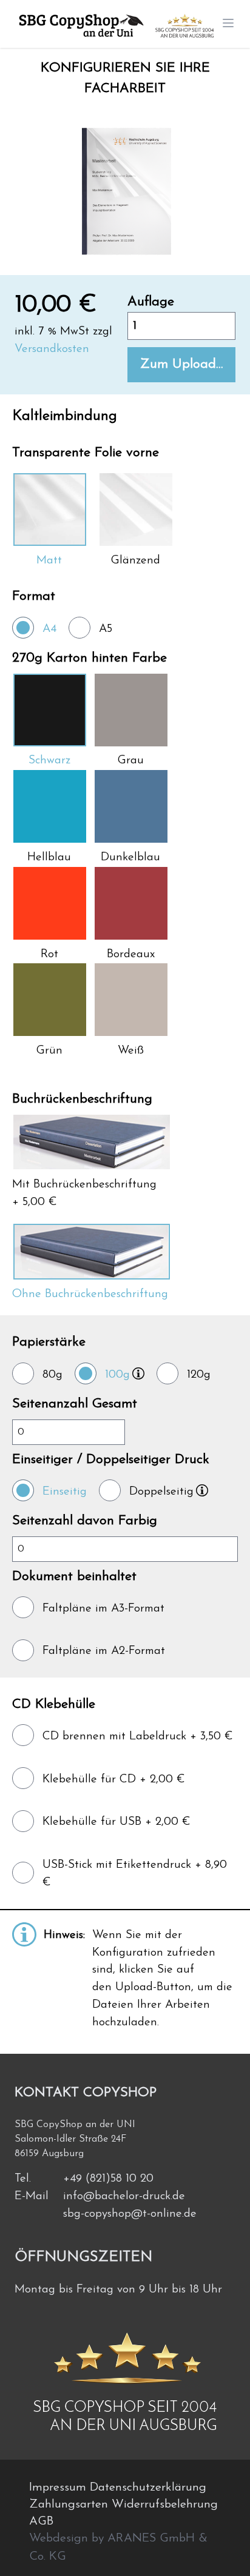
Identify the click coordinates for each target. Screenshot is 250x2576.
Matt (49, 561)
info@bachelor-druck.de (124, 2196)
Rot (49, 954)
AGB (41, 2521)
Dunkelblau (130, 858)
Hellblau (49, 858)
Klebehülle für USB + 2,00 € (117, 1822)
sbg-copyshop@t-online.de (130, 2214)
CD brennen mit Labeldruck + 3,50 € (138, 1737)
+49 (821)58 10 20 (108, 2179)
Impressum (59, 2488)
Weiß (131, 1051)
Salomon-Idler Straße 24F (70, 2139)
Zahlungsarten (70, 2505)
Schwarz (49, 761)
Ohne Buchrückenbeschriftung (90, 1294)
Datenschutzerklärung (148, 2488)
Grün (49, 1051)
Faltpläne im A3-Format (103, 1609)
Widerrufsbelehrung (165, 2505)
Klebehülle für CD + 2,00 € (114, 1780)
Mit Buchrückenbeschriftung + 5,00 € (84, 1193)
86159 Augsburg (49, 2154)
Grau (131, 761)
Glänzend (136, 561)
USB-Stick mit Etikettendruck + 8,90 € (135, 1874)
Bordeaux (131, 954)
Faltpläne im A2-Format (104, 1651)
